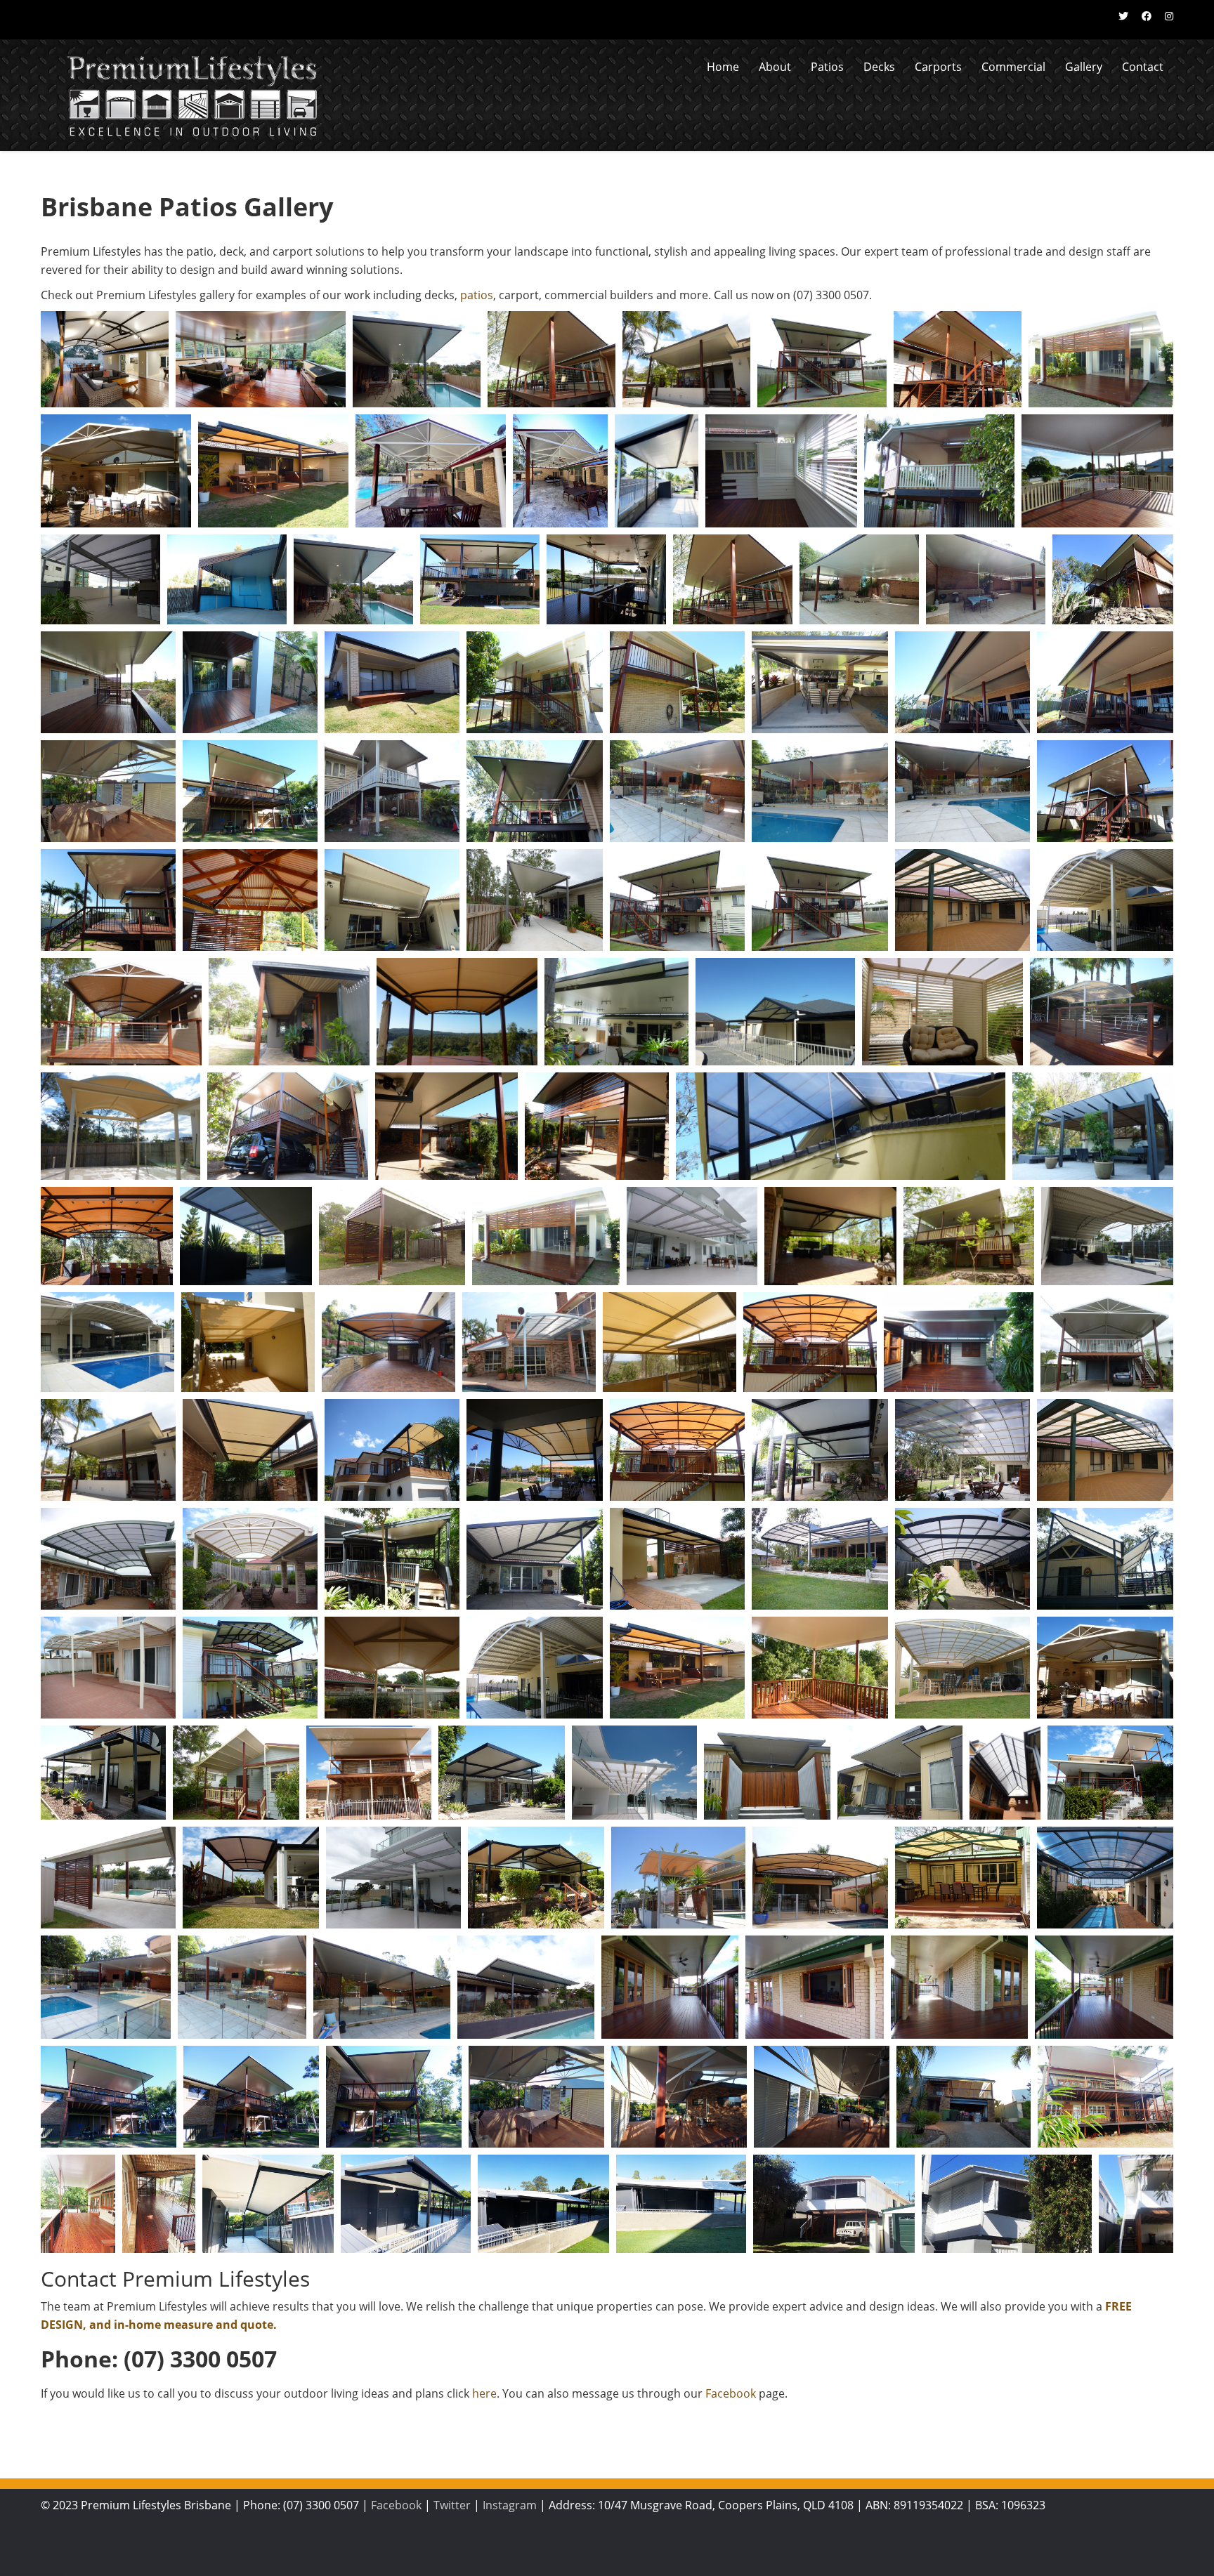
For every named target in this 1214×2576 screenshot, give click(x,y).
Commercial (1013, 67)
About (775, 67)
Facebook (731, 2393)
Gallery (1084, 67)
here (484, 2393)
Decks (879, 67)
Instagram (510, 2505)
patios (477, 295)
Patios (827, 67)
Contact (1143, 67)
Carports (938, 67)
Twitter (452, 2505)
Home (723, 67)
